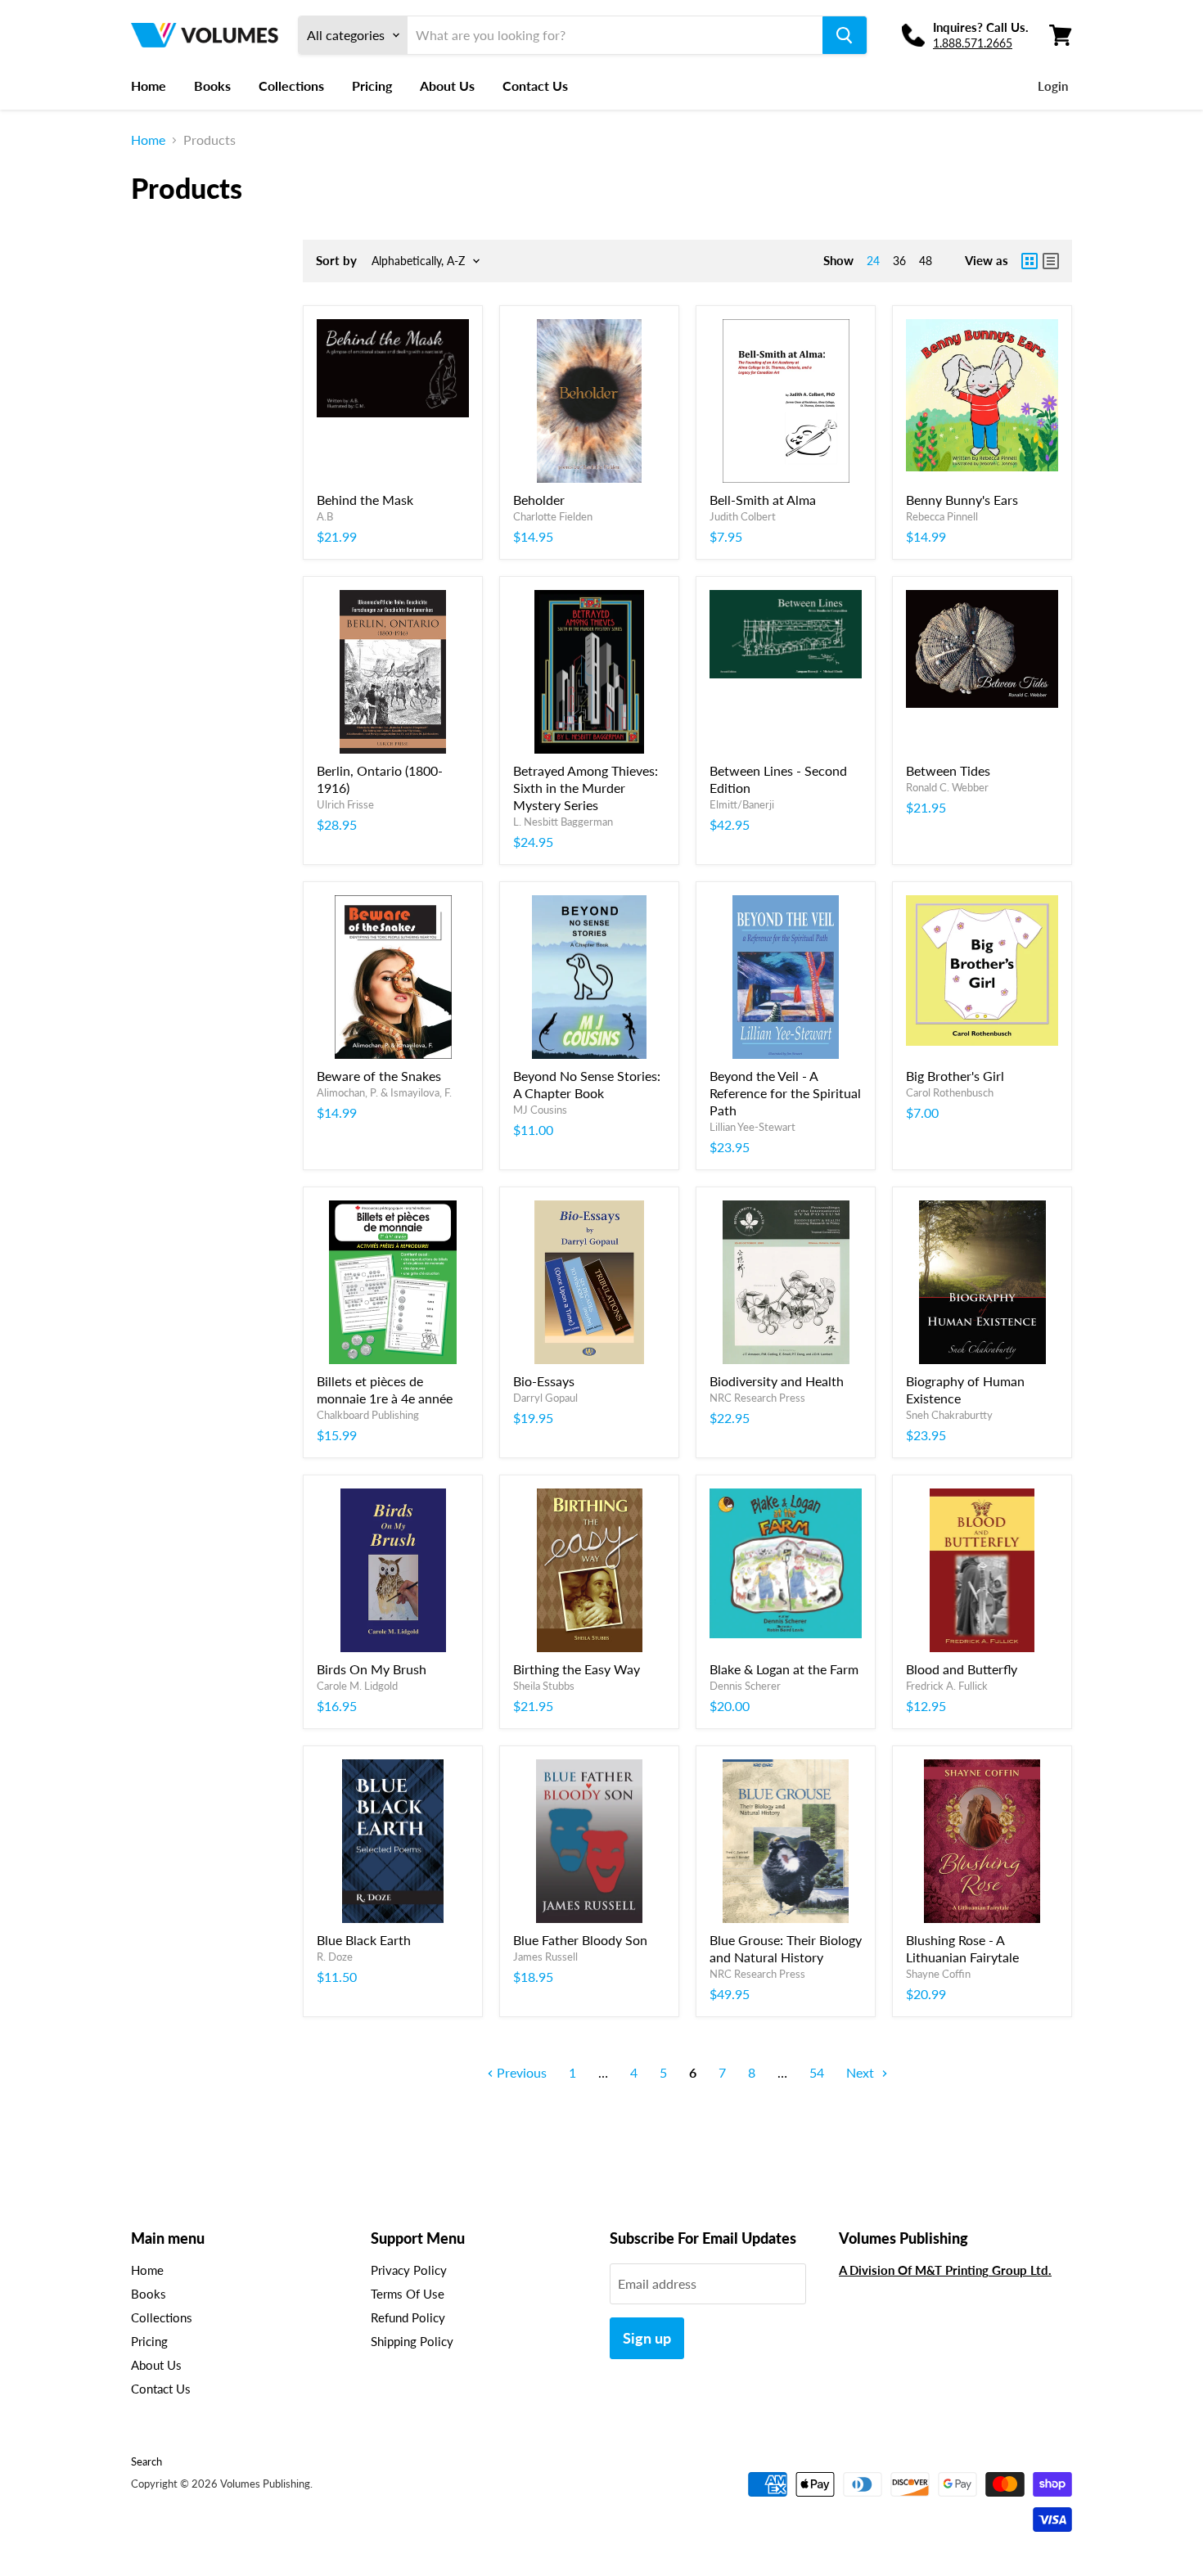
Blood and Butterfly (962, 1669)
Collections (291, 86)
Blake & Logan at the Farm (784, 1669)
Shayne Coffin (938, 1974)
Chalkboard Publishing (368, 1415)
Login (1053, 86)
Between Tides (948, 770)
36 (899, 261)
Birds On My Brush (372, 1669)
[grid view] (1030, 261)
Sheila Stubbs (544, 1686)
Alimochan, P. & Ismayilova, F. (384, 1092)
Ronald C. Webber (947, 787)
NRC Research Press (757, 1398)
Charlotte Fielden (553, 516)
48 (926, 261)
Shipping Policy (412, 2341)
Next (862, 2072)
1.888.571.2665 (973, 43)
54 (817, 2072)
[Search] (845, 35)
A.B (325, 516)
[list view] (1051, 261)
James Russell (545, 1957)
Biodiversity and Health (777, 1381)
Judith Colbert (743, 516)
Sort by (336, 261)
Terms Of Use (408, 2294)
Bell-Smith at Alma (763, 500)
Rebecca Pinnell (942, 516)
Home (149, 86)
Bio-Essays (544, 1381)
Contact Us (535, 86)
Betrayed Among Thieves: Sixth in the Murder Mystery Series (586, 788)
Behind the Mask (365, 500)
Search (146, 2461)
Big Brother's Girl (955, 1076)
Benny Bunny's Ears (962, 500)
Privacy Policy (409, 2270)
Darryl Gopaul (545, 1398)
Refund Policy (408, 2317)
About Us (447, 86)
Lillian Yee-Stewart (752, 1127)
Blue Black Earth (364, 1940)
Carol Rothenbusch (950, 1092)
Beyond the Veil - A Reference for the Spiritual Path (785, 1093)
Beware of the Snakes (379, 1076)
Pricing (372, 86)
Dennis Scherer (745, 1686)
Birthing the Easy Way (577, 1669)
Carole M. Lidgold (357, 1686)
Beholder (539, 500)
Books (212, 86)
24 (873, 261)
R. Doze (335, 1957)
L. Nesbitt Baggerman (563, 822)
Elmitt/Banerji (742, 804)
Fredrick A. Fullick (947, 1686)
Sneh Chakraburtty (949, 1415)
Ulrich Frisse (345, 804)
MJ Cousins (540, 1110)
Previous (520, 2072)
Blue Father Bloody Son (580, 1940)
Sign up (647, 2338)
